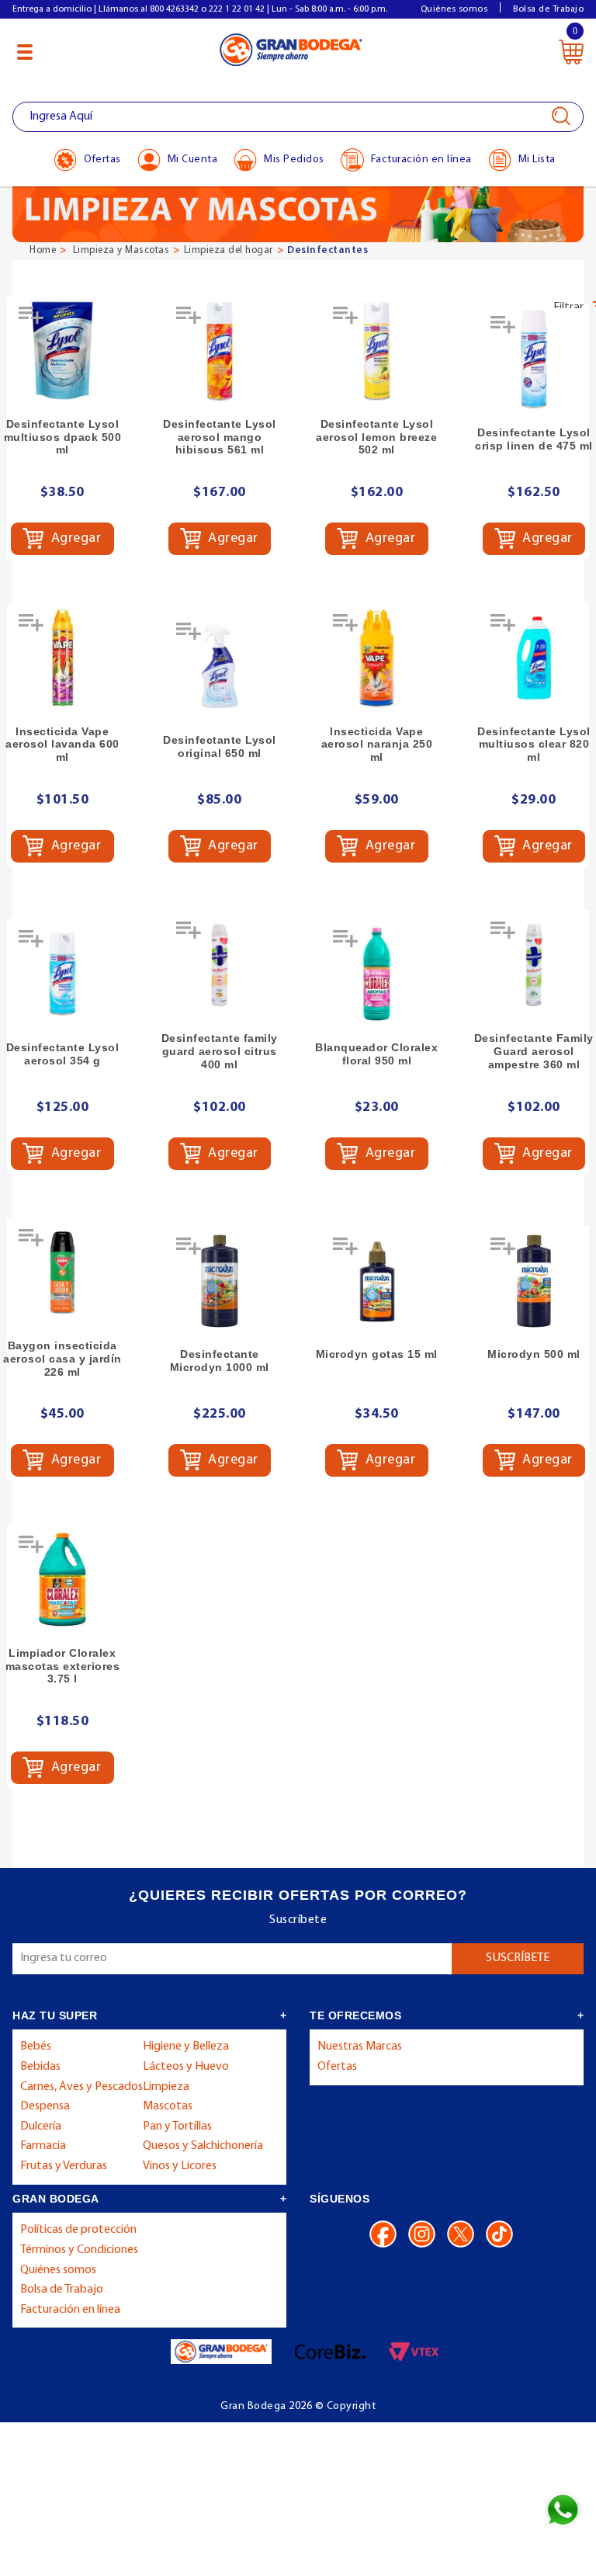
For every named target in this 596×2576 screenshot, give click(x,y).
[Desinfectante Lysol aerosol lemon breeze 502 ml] (377, 351)
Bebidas (40, 2067)
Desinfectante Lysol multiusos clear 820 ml (534, 745)
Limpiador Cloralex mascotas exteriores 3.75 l (63, 1666)
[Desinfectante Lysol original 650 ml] (220, 667)
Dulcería (41, 2126)
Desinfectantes (327, 250)
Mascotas (168, 2106)
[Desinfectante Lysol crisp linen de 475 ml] (534, 360)
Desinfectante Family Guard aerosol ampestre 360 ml (534, 1051)
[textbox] (298, 117)
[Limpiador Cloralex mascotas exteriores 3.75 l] (62, 1580)
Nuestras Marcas (360, 2047)
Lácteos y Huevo (186, 2067)
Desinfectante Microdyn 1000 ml (220, 1361)
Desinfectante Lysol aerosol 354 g (63, 1054)
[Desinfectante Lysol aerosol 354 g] (62, 974)
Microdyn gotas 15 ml (377, 1354)
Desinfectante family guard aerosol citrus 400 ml (220, 1051)
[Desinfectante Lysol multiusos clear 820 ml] (534, 658)
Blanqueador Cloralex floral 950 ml (376, 1054)
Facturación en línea (70, 2310)
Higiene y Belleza (186, 2047)
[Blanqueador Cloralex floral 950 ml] (377, 974)
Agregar (74, 539)
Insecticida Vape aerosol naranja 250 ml (377, 745)
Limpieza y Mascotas (121, 250)
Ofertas (337, 2067)
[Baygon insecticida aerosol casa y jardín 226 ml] (62, 1273)
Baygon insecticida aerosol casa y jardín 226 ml (62, 1359)
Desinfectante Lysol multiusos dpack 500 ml (63, 437)
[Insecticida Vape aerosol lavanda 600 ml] (62, 658)
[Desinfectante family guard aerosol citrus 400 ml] (220, 965)
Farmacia (43, 2146)
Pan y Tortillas (177, 2126)
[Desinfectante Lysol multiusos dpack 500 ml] (62, 351)
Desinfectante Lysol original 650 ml (220, 746)
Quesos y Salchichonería (203, 2146)
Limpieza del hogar (229, 250)
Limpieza (166, 2087)
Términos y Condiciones (79, 2250)
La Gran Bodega (291, 49)
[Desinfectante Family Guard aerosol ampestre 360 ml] (534, 965)
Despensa (45, 2106)
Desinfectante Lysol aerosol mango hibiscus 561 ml (220, 437)
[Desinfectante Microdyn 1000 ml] (220, 1281)
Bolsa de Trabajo (548, 9)
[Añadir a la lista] (33, 321)
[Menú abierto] (25, 52)
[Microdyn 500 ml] (534, 1281)
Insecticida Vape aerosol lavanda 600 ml (62, 745)
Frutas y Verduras (64, 2166)
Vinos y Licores (180, 2166)
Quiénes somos (454, 9)
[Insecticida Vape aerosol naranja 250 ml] (377, 658)
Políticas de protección (78, 2230)
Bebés (36, 2047)
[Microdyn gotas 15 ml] (377, 1281)
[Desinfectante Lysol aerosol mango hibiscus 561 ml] (220, 351)
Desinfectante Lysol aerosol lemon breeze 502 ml (376, 437)
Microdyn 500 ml (534, 1354)
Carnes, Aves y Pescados (81, 2087)
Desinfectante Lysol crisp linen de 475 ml (534, 439)
